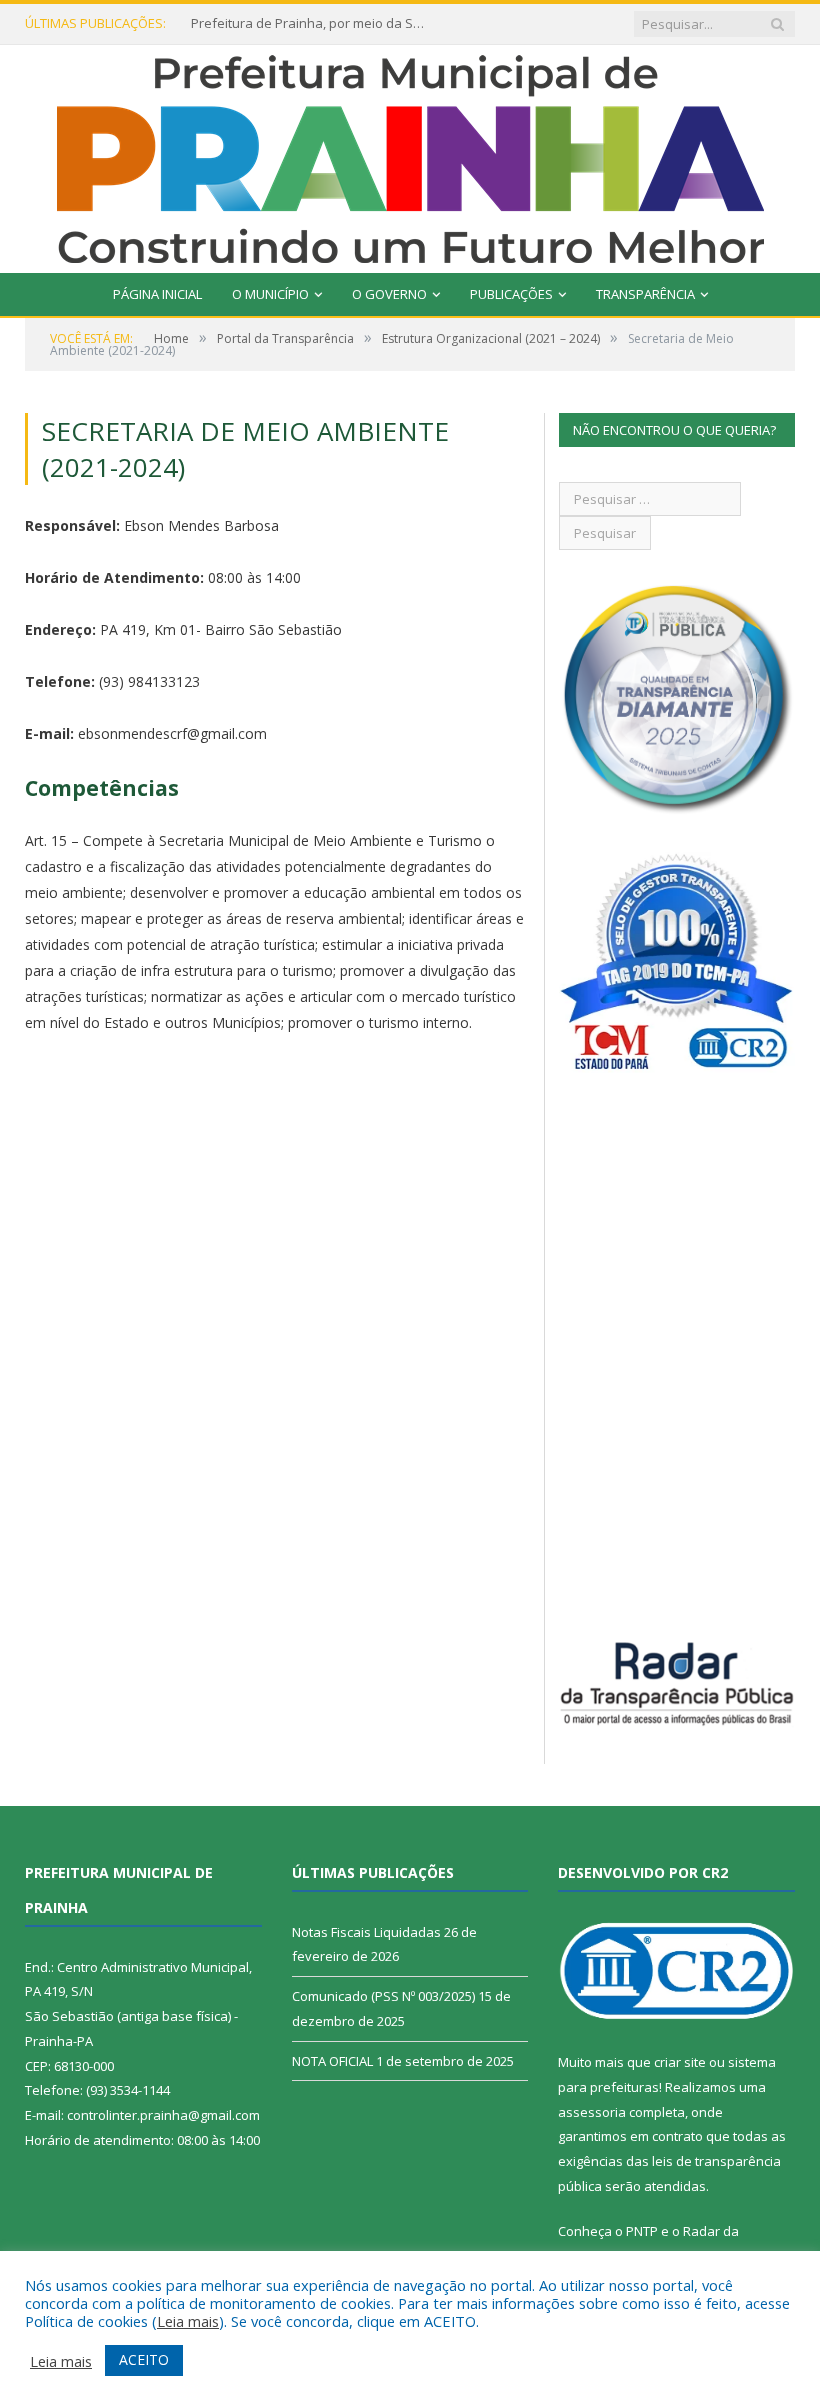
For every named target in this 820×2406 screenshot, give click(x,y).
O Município (270, 294)
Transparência (645, 294)
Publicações (511, 294)
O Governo (389, 294)
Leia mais (188, 2321)
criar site (680, 2062)
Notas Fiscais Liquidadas (366, 1932)
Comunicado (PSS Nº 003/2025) (383, 1996)
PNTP (642, 2231)
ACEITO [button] (144, 2359)
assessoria (592, 2112)
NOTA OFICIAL (332, 2061)
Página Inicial (157, 294)
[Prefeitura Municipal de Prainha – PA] (410, 154)
